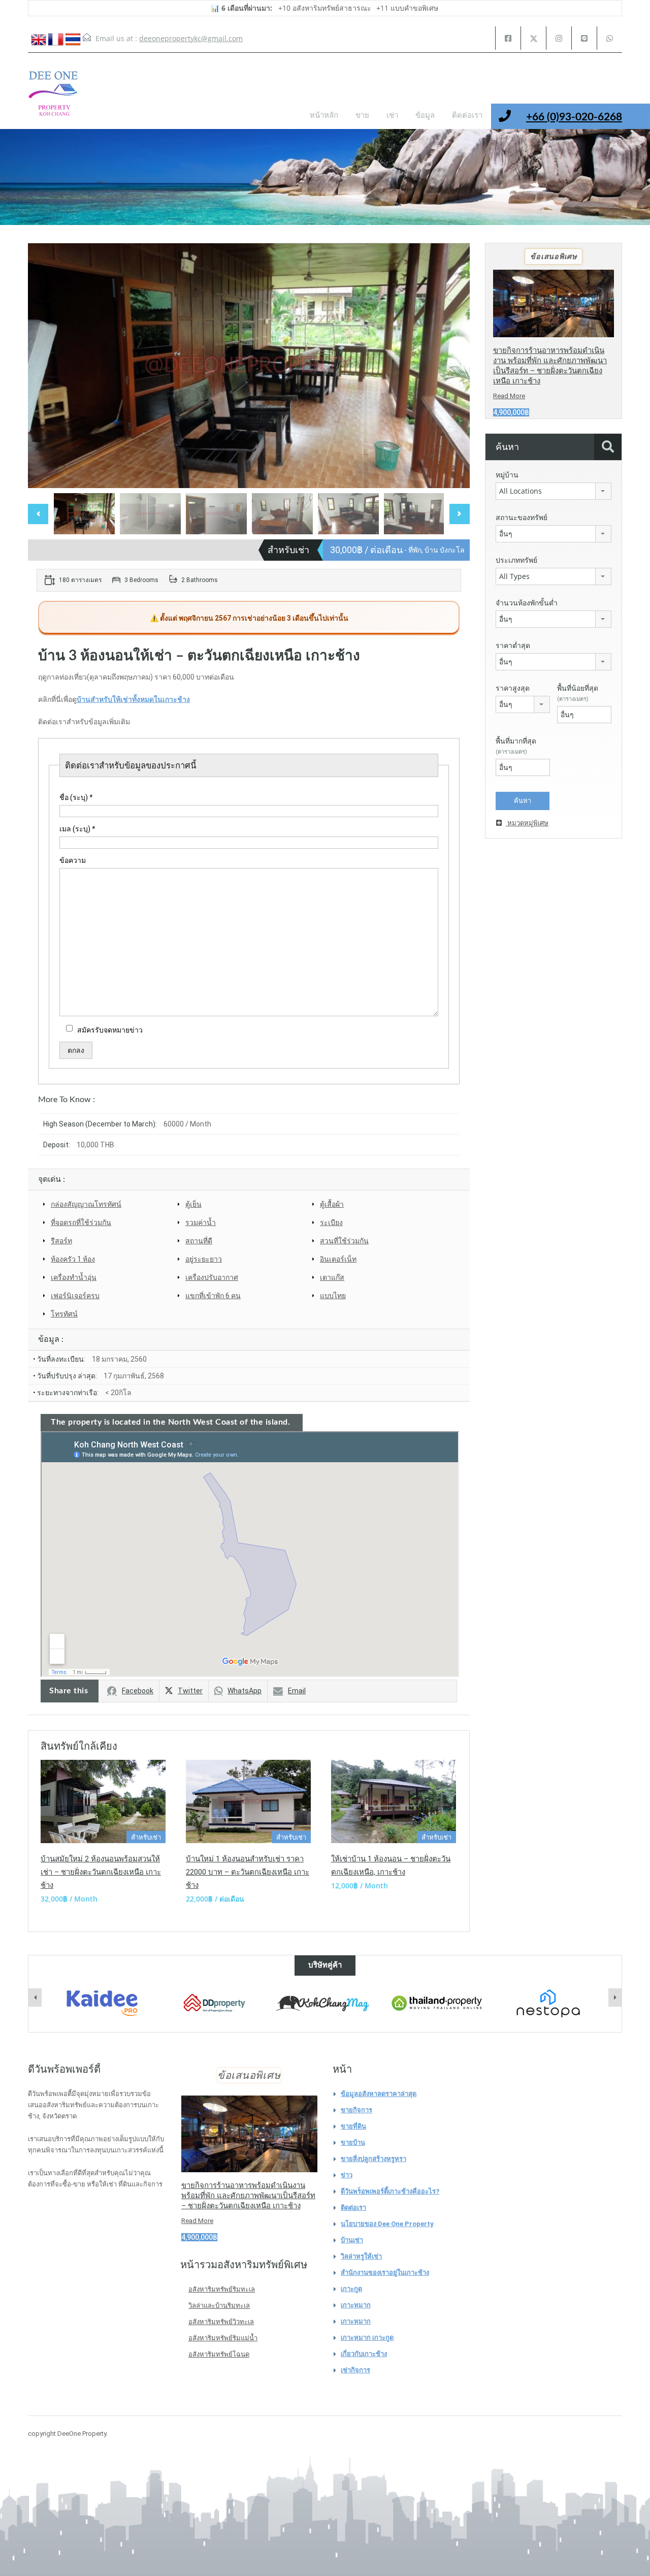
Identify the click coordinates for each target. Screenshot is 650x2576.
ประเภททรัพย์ (516, 560)
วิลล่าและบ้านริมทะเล (219, 2306)
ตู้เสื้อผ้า (332, 1204)
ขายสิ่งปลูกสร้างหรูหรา (373, 2159)
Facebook (138, 1691)
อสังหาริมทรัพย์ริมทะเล (222, 2289)
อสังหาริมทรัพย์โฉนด (219, 2354)
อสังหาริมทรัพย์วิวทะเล (221, 2322)
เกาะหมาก (356, 2305)
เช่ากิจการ (355, 2370)
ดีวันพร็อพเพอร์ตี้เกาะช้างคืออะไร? (390, 2191)
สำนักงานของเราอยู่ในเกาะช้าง (385, 2273)
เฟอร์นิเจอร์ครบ (75, 1296)
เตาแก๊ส (332, 1277)
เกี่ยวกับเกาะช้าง (364, 2354)
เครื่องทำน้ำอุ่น (74, 1277)
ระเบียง (331, 1222)
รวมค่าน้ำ (201, 1222)
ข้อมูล (425, 116)
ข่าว (347, 2175)
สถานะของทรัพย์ (522, 518)
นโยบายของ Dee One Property (387, 2224)
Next (451, 366)
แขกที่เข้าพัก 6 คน (213, 1296)
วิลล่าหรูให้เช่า (361, 2256)
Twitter (190, 1691)
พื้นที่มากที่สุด (516, 746)
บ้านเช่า (352, 2240)
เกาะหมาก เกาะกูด (367, 2338)
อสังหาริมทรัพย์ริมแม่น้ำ (223, 2338)
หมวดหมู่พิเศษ (527, 823)
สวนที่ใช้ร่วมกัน (344, 1241)
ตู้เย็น (193, 1204)
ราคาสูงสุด (513, 688)
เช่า (392, 116)
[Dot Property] (548, 2003)
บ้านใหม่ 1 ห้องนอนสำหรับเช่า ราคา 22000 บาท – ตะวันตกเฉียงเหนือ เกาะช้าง (248, 1872)
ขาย (362, 116)
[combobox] (554, 491)
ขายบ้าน (353, 2143)
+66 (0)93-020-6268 (574, 117)
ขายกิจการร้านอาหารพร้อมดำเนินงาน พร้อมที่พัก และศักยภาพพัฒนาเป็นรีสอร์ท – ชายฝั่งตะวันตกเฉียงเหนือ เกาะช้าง (248, 2196)
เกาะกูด (351, 2289)
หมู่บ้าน (507, 475)
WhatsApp (245, 1691)
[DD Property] (103, 2003)
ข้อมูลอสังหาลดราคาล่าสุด (379, 2094)
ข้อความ (73, 860)
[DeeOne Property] (53, 99)
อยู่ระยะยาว (204, 1259)
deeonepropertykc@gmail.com (191, 38)
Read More (509, 396)
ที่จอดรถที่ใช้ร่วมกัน (81, 1222)
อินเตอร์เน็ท (338, 1259)
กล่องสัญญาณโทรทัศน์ (86, 1204)
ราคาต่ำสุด (513, 646)
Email (297, 1691)
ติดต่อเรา (467, 116)
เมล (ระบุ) (77, 829)
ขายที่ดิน (353, 2126)
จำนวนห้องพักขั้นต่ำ (527, 603)
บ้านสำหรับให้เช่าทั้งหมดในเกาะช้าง (133, 699)
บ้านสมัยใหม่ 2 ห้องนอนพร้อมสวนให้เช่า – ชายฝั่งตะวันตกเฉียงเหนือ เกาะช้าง (101, 1872)
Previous (46, 366)
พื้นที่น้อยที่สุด (578, 693)
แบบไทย (333, 1296)
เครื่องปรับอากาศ (212, 1277)
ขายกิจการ (356, 2110)
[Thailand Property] (326, 2003)
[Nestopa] (437, 2003)
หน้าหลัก (324, 116)
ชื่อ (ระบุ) (76, 797)
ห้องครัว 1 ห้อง (73, 1259)
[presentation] (35, 1998)
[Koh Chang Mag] (214, 2004)
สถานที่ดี (199, 1241)
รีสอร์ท (61, 1241)
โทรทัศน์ (64, 1314)
